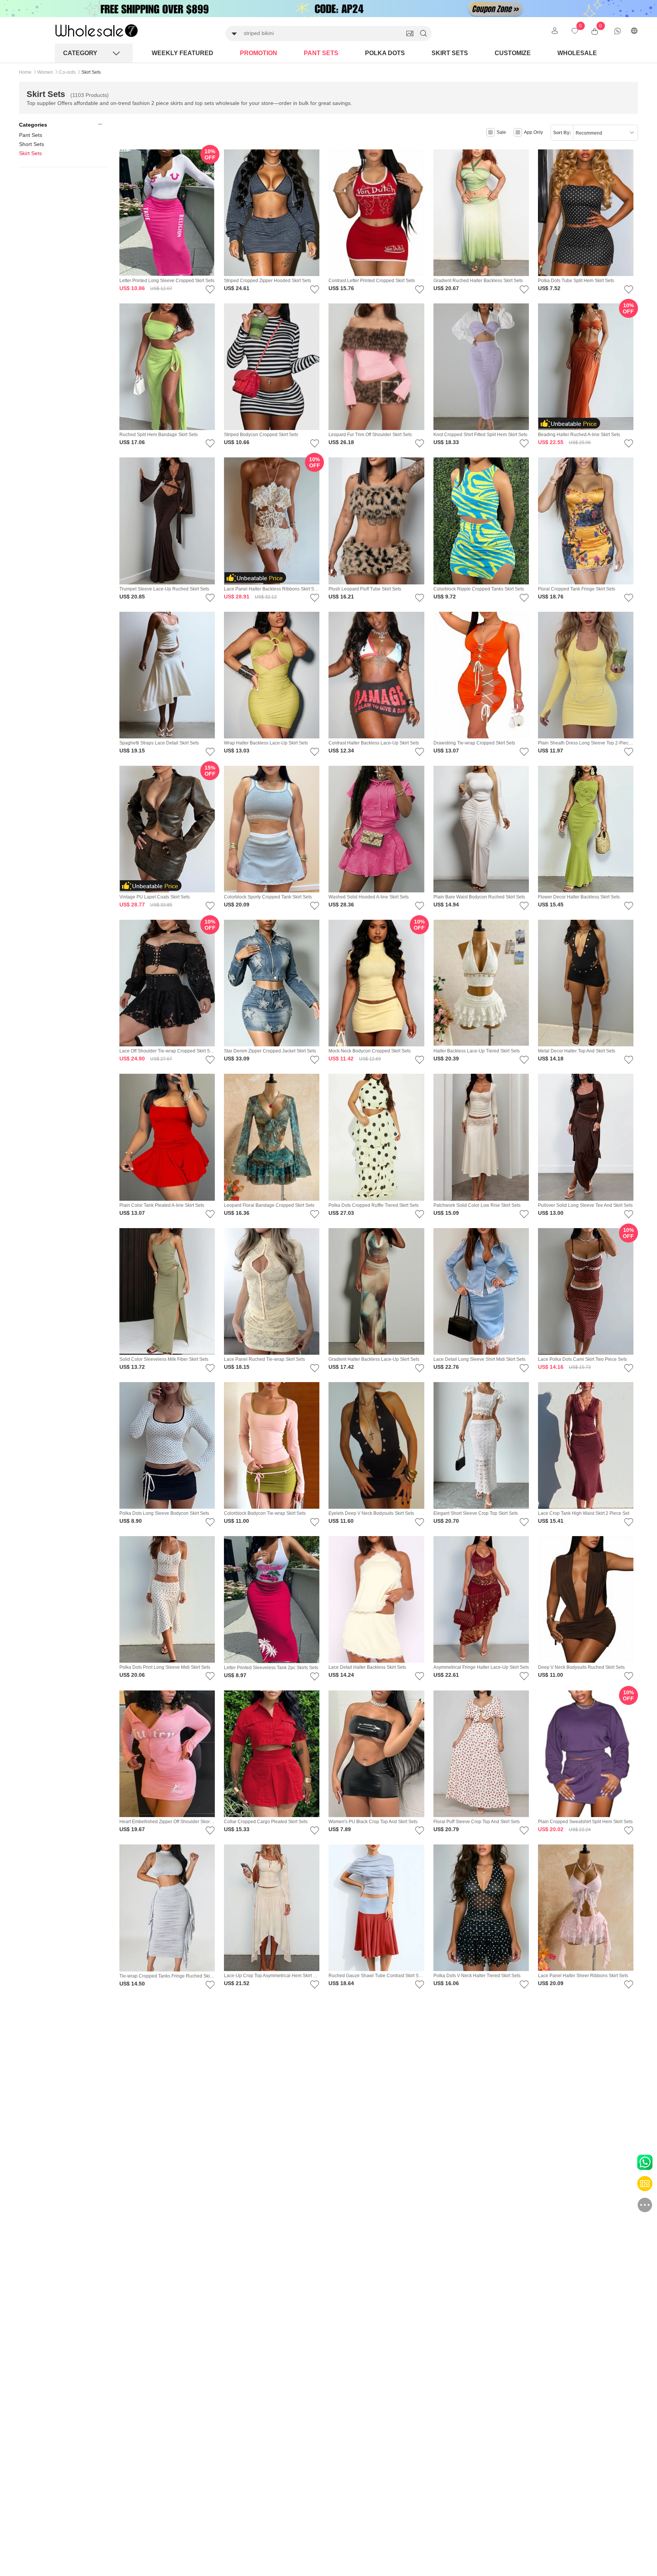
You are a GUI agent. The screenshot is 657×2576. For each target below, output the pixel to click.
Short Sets (32, 144)
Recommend (589, 133)
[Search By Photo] (410, 33)
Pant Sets (31, 135)
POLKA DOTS (385, 53)
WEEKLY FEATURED (182, 53)
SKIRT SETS (450, 53)
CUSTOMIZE (513, 53)
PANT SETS (321, 53)
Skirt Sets (30, 153)
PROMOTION (259, 53)
